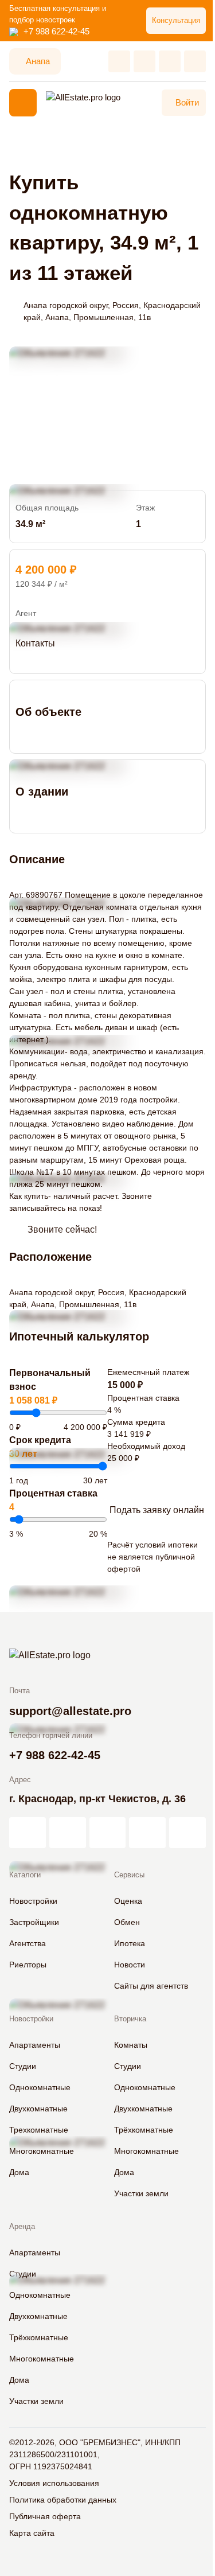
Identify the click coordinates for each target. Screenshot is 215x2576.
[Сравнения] (144, 61)
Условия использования (54, 2483)
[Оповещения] (195, 61)
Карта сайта (32, 2533)
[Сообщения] (170, 61)
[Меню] (23, 103)
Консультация (176, 20)
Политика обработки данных (63, 2500)
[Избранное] (119, 61)
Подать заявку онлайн (157, 1510)
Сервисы (129, 1875)
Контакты (35, 643)
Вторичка (130, 2019)
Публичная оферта (45, 2516)
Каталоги (25, 1875)
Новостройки (31, 2019)
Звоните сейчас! (62, 1229)
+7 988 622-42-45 (56, 31)
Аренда (22, 2226)
